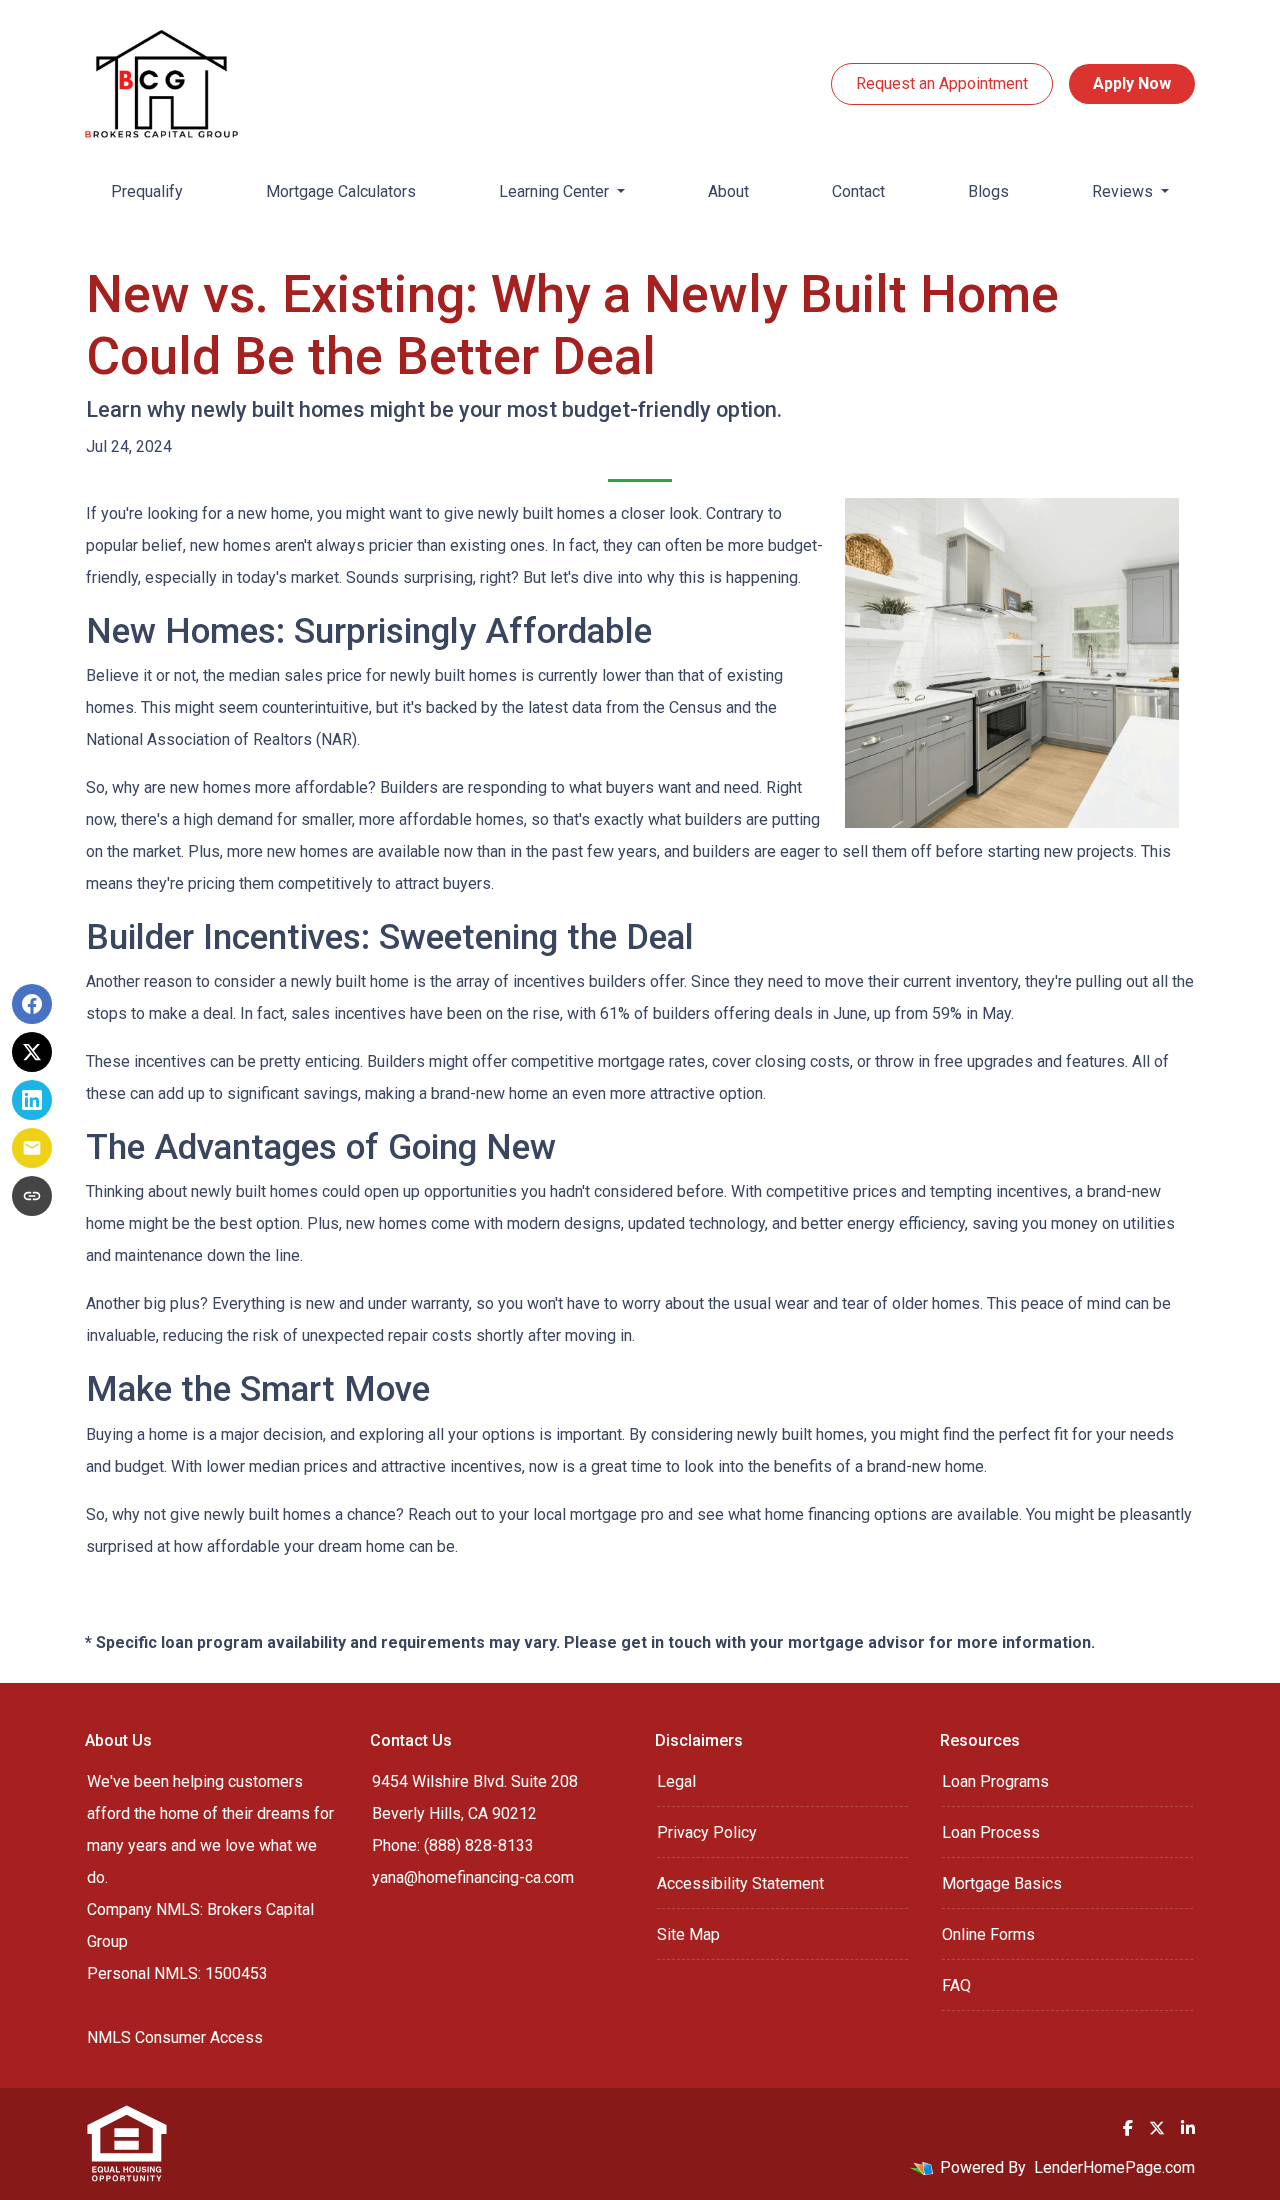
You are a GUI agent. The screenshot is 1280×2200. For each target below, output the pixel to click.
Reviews (1124, 191)
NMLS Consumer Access (175, 2037)
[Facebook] (1128, 2128)
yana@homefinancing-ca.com (473, 1877)
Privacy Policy (707, 1832)
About (728, 191)
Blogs (988, 191)
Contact (858, 191)
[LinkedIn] (1188, 2128)
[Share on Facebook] (32, 1004)
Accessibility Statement (740, 1883)
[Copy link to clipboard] (32, 1196)
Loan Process (991, 1832)
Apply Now (1132, 83)
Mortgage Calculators (341, 191)
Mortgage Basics (1002, 1883)
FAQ (956, 1985)
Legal (676, 1781)
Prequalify (147, 191)
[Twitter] (1157, 2128)
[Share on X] (32, 1052)
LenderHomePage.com (1114, 2167)
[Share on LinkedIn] (32, 1100)
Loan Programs (995, 1781)
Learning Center (556, 191)
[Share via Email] (32, 1148)
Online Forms (988, 1934)
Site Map (688, 1934)
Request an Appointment (942, 83)
